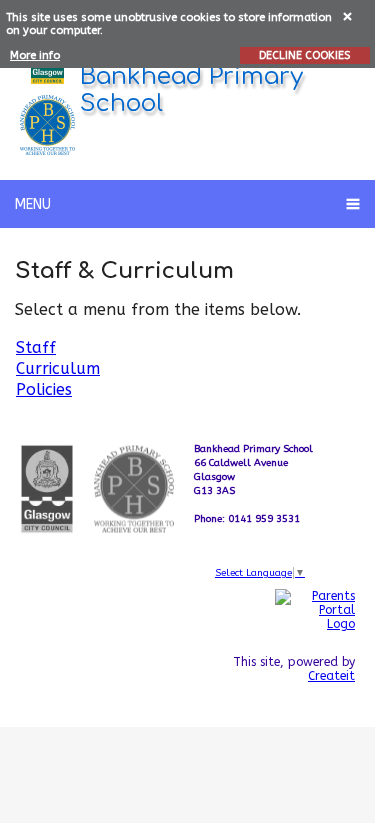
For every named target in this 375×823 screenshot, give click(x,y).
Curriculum (58, 368)
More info (35, 55)
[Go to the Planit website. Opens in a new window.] (315, 722)
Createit (331, 676)
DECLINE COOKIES (304, 55)
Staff (36, 347)
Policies (44, 389)
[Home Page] (47, 125)
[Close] (348, 15)
